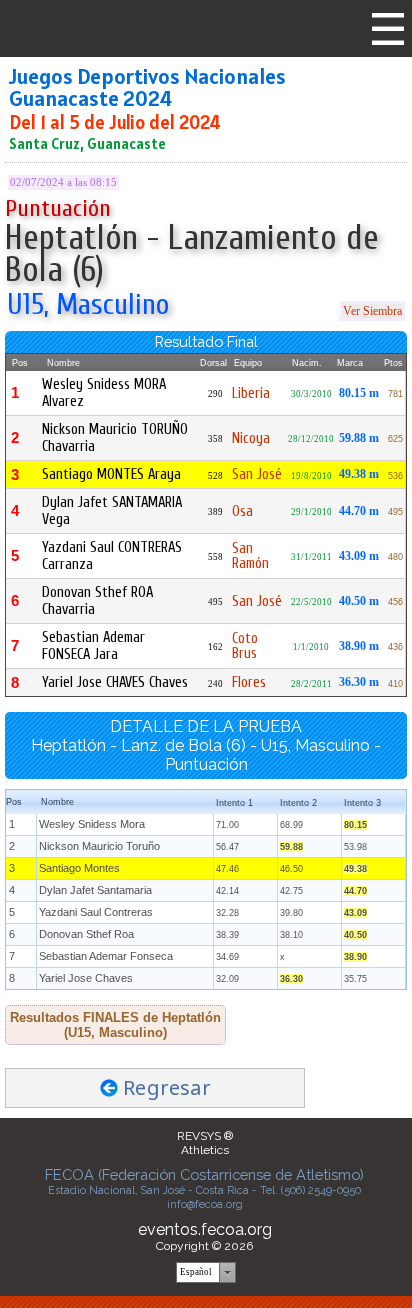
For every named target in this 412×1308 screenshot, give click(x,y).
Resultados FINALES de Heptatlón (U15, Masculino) (115, 1025)
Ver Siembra (372, 311)
